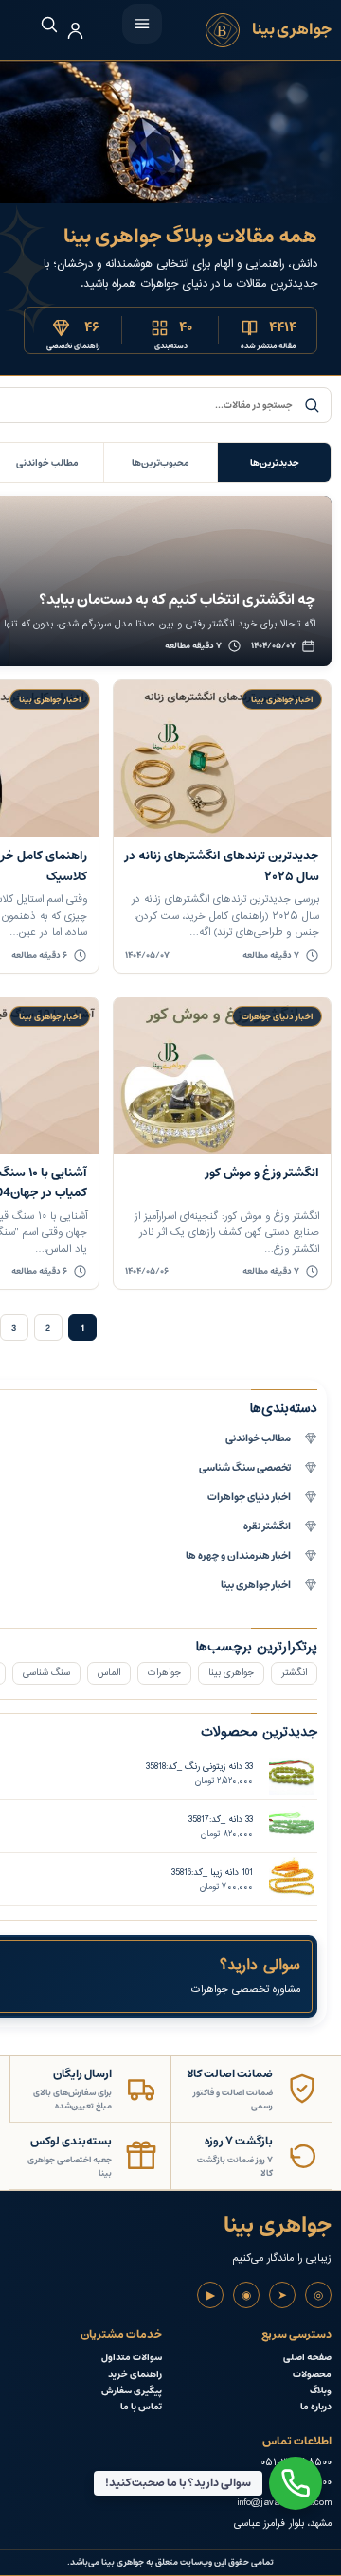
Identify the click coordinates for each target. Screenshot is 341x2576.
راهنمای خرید (135, 2375)
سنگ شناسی (46, 1673)
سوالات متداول (132, 2358)
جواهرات (164, 1673)
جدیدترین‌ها (275, 463)
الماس (109, 1673)
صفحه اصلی (307, 2358)
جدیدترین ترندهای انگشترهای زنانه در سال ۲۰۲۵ (222, 866)
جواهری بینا (231, 1673)
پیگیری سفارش (132, 2391)
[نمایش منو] (142, 24)
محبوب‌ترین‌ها (161, 463)
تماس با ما (141, 2407)
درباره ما (316, 2407)
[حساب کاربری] (75, 31)
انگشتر (294, 1673)
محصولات (312, 2375)
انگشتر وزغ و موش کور (262, 1173)
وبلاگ (321, 2391)
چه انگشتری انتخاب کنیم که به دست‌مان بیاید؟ (177, 600)
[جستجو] (39, 24)
